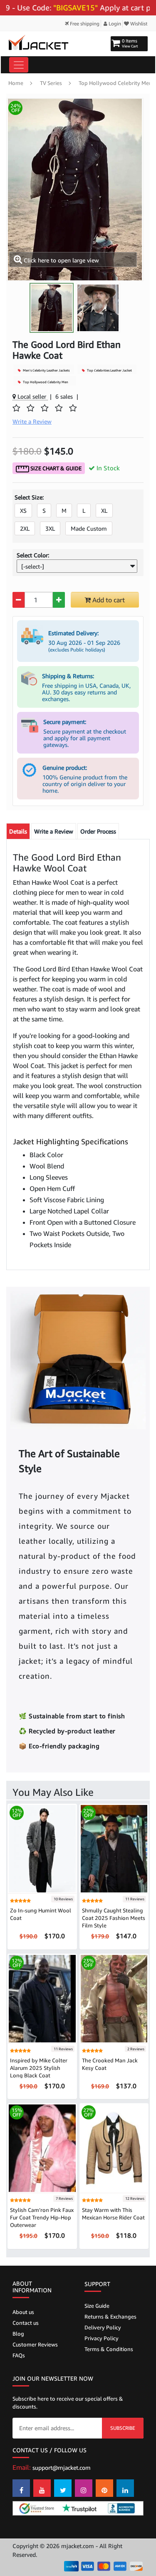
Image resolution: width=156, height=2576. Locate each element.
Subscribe (123, 2428)
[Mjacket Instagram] (84, 2488)
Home (16, 83)
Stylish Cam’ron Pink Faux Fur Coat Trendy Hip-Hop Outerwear (42, 2217)
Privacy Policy (102, 2338)
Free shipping (84, 24)
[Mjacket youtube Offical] (42, 2488)
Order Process (98, 831)
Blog (18, 2334)
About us (23, 2312)
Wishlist (138, 24)
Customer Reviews (35, 2344)
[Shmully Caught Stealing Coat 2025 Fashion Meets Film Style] (114, 1848)
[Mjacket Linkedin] (125, 2488)
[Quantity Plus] (59, 600)
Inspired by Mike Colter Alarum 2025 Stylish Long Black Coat (39, 2068)
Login (114, 24)
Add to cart (108, 600)
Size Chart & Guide (55, 468)
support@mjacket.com (62, 2467)
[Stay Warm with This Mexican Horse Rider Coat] (114, 2148)
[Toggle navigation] (19, 65)
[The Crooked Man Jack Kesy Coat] (114, 1998)
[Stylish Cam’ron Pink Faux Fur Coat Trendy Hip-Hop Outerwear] (42, 2148)
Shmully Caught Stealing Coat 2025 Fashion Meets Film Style (114, 1918)
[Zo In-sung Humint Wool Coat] (42, 1848)
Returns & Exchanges (110, 2316)
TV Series (51, 83)
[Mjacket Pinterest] (104, 2488)
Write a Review (54, 831)
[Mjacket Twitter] (63, 2488)
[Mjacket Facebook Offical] (21, 2488)
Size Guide (97, 2306)
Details (18, 831)
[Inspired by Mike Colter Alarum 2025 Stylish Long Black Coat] (42, 1998)
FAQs (19, 2355)
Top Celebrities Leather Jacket (109, 370)
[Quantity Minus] (19, 600)
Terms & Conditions (109, 2349)
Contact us (26, 2323)
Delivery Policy (103, 2327)
